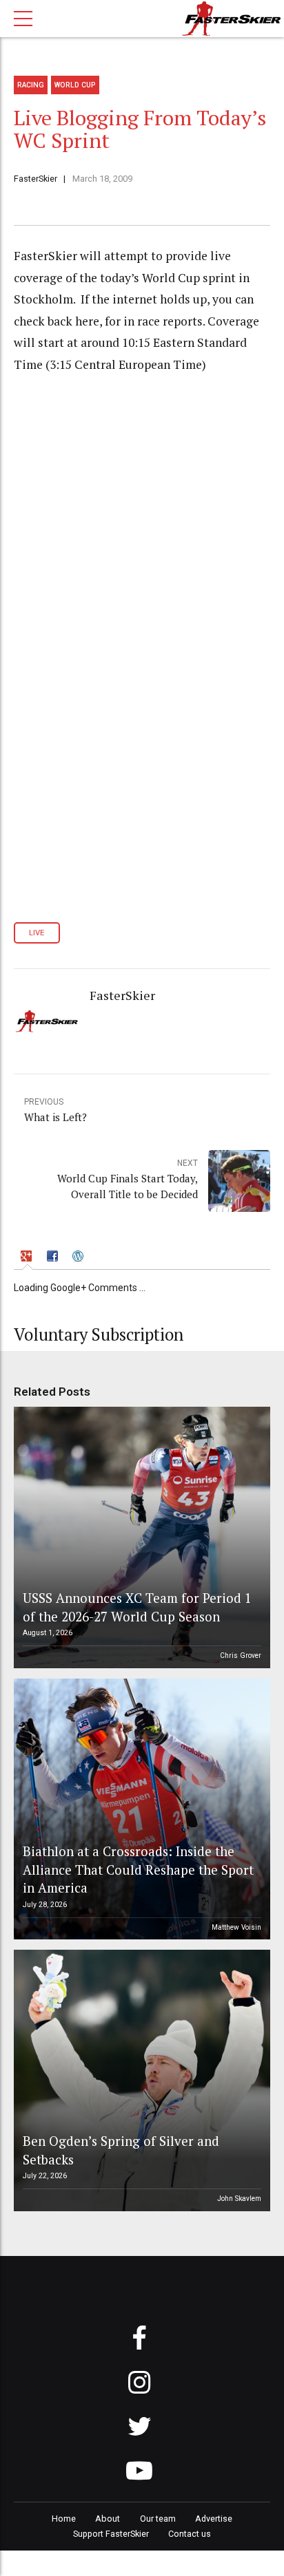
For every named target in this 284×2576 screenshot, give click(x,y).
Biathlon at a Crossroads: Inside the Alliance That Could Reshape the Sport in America (138, 1869)
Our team (158, 2519)
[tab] (28, 1258)
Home (64, 2519)
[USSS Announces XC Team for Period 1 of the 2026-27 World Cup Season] (140, 1537)
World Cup (75, 85)
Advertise (214, 2519)
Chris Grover (241, 1656)
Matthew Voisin (236, 1927)
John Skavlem (239, 2199)
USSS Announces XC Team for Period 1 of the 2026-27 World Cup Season (137, 1607)
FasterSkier (35, 179)
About (108, 2519)
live (37, 933)
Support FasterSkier (111, 2534)
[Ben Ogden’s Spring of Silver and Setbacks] (140, 2080)
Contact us (190, 2534)
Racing (31, 85)
